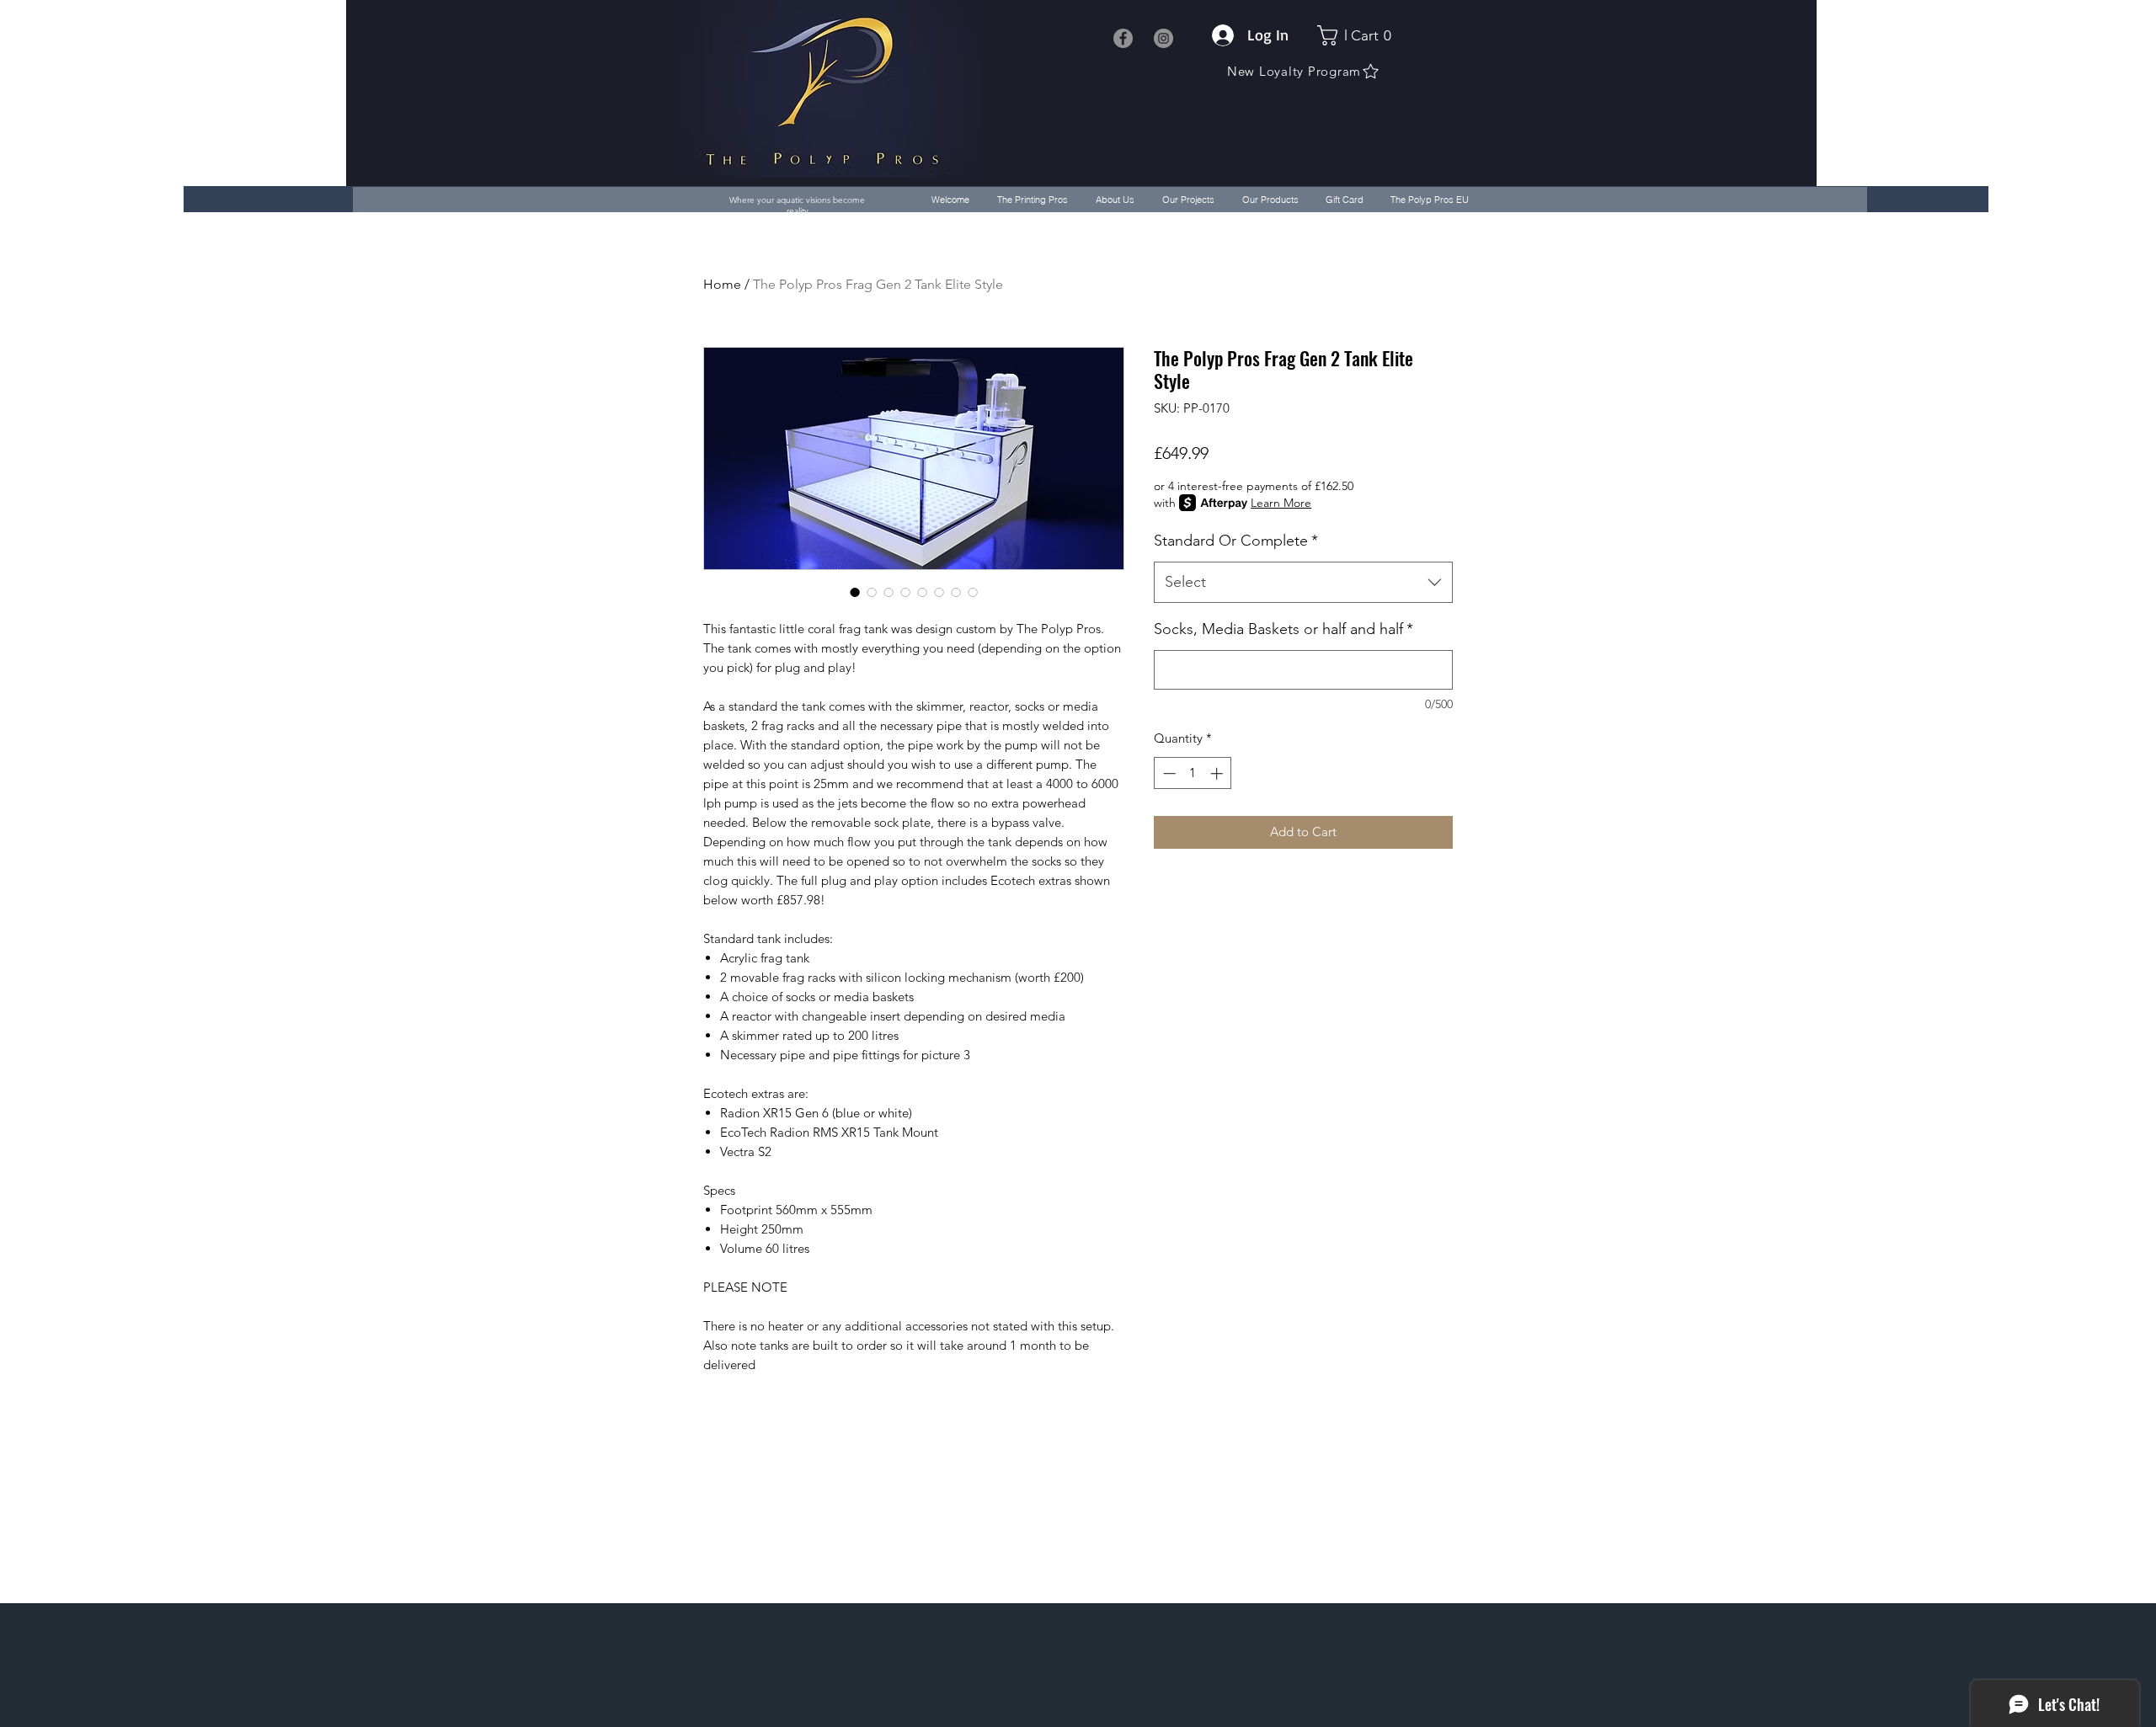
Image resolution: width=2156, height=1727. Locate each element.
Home (722, 284)
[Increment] (1218, 773)
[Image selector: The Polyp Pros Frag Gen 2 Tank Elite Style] (855, 592)
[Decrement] (1168, 773)
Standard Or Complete (1236, 541)
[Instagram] (1163, 38)
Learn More (1281, 503)
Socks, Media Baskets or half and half (1283, 629)
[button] (1359, 35)
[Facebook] (1123, 38)
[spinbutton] (1193, 773)
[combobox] (1303, 583)
